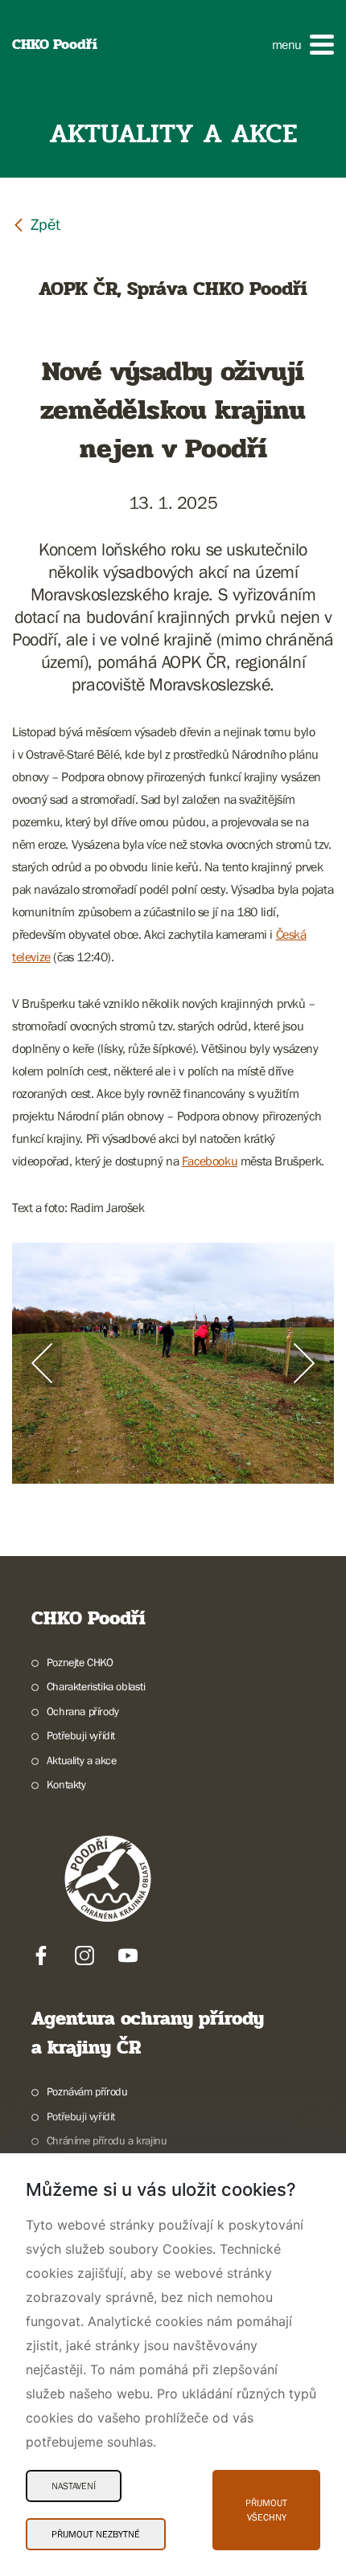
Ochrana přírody (83, 1711)
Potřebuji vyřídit (81, 1735)
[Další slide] (304, 1363)
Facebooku (210, 1161)
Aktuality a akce (81, 1760)
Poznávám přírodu (87, 2091)
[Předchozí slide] (42, 1363)
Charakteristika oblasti (96, 1686)
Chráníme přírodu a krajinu (107, 2140)
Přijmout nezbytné (96, 2534)
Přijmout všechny (266, 2510)
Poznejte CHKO (80, 1662)
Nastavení (74, 2486)
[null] (36, 224)
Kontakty (66, 1784)
